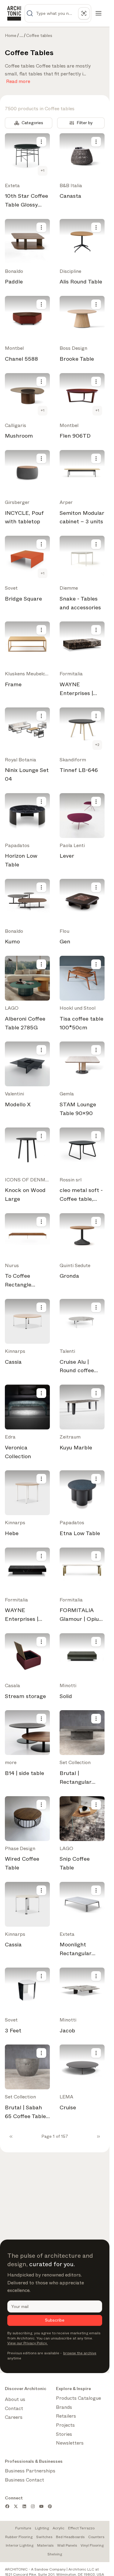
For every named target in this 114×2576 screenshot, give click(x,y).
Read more (18, 80)
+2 (97, 745)
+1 (43, 171)
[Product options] (41, 142)
